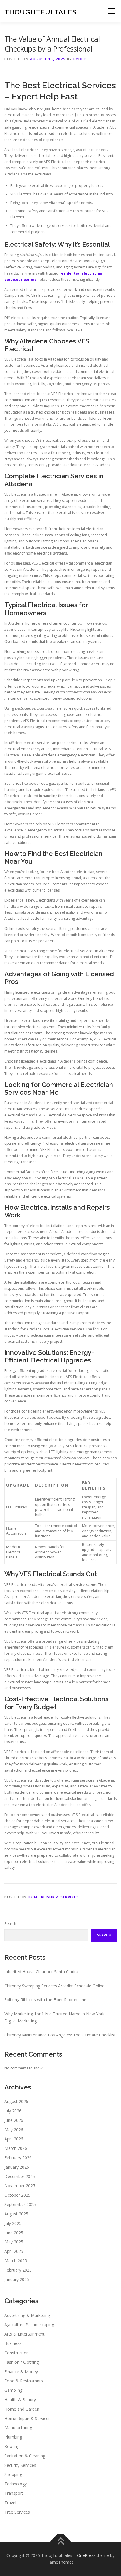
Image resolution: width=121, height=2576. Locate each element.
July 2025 (13, 2223)
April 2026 (14, 2139)
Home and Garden (22, 2409)
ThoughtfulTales (41, 12)
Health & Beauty (20, 2400)
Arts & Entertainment (25, 2334)
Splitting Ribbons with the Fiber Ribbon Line (45, 2000)
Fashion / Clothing (22, 2362)
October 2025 (17, 2195)
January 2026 (17, 2167)
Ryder (80, 59)
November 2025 (20, 2186)
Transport (14, 2493)
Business (13, 2343)
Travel (10, 2503)
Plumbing (13, 2437)
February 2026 (18, 2158)
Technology (16, 2484)
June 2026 (14, 2120)
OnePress (86, 2555)
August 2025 (16, 2214)
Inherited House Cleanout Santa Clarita (41, 1972)
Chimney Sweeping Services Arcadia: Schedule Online (54, 1986)
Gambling (13, 2390)
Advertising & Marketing (27, 2315)
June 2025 (14, 2233)
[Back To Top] (61, 2541)
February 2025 (18, 2270)
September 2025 (20, 2204)
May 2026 (14, 2130)
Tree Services (17, 2512)
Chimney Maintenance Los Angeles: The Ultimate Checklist (60, 2035)
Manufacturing (18, 2428)
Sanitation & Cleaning (25, 2456)
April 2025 (14, 2251)
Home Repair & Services (53, 1897)
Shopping (13, 2474)
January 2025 (17, 2279)
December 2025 (20, 2176)
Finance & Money (21, 2372)
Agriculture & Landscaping (29, 2324)
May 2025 (14, 2242)
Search (10, 1924)
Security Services (20, 2465)
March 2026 (16, 2148)
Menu (111, 11)
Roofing (12, 2446)
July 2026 (13, 2111)
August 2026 (16, 2101)
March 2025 (16, 2261)
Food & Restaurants (24, 2381)
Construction (17, 2353)
